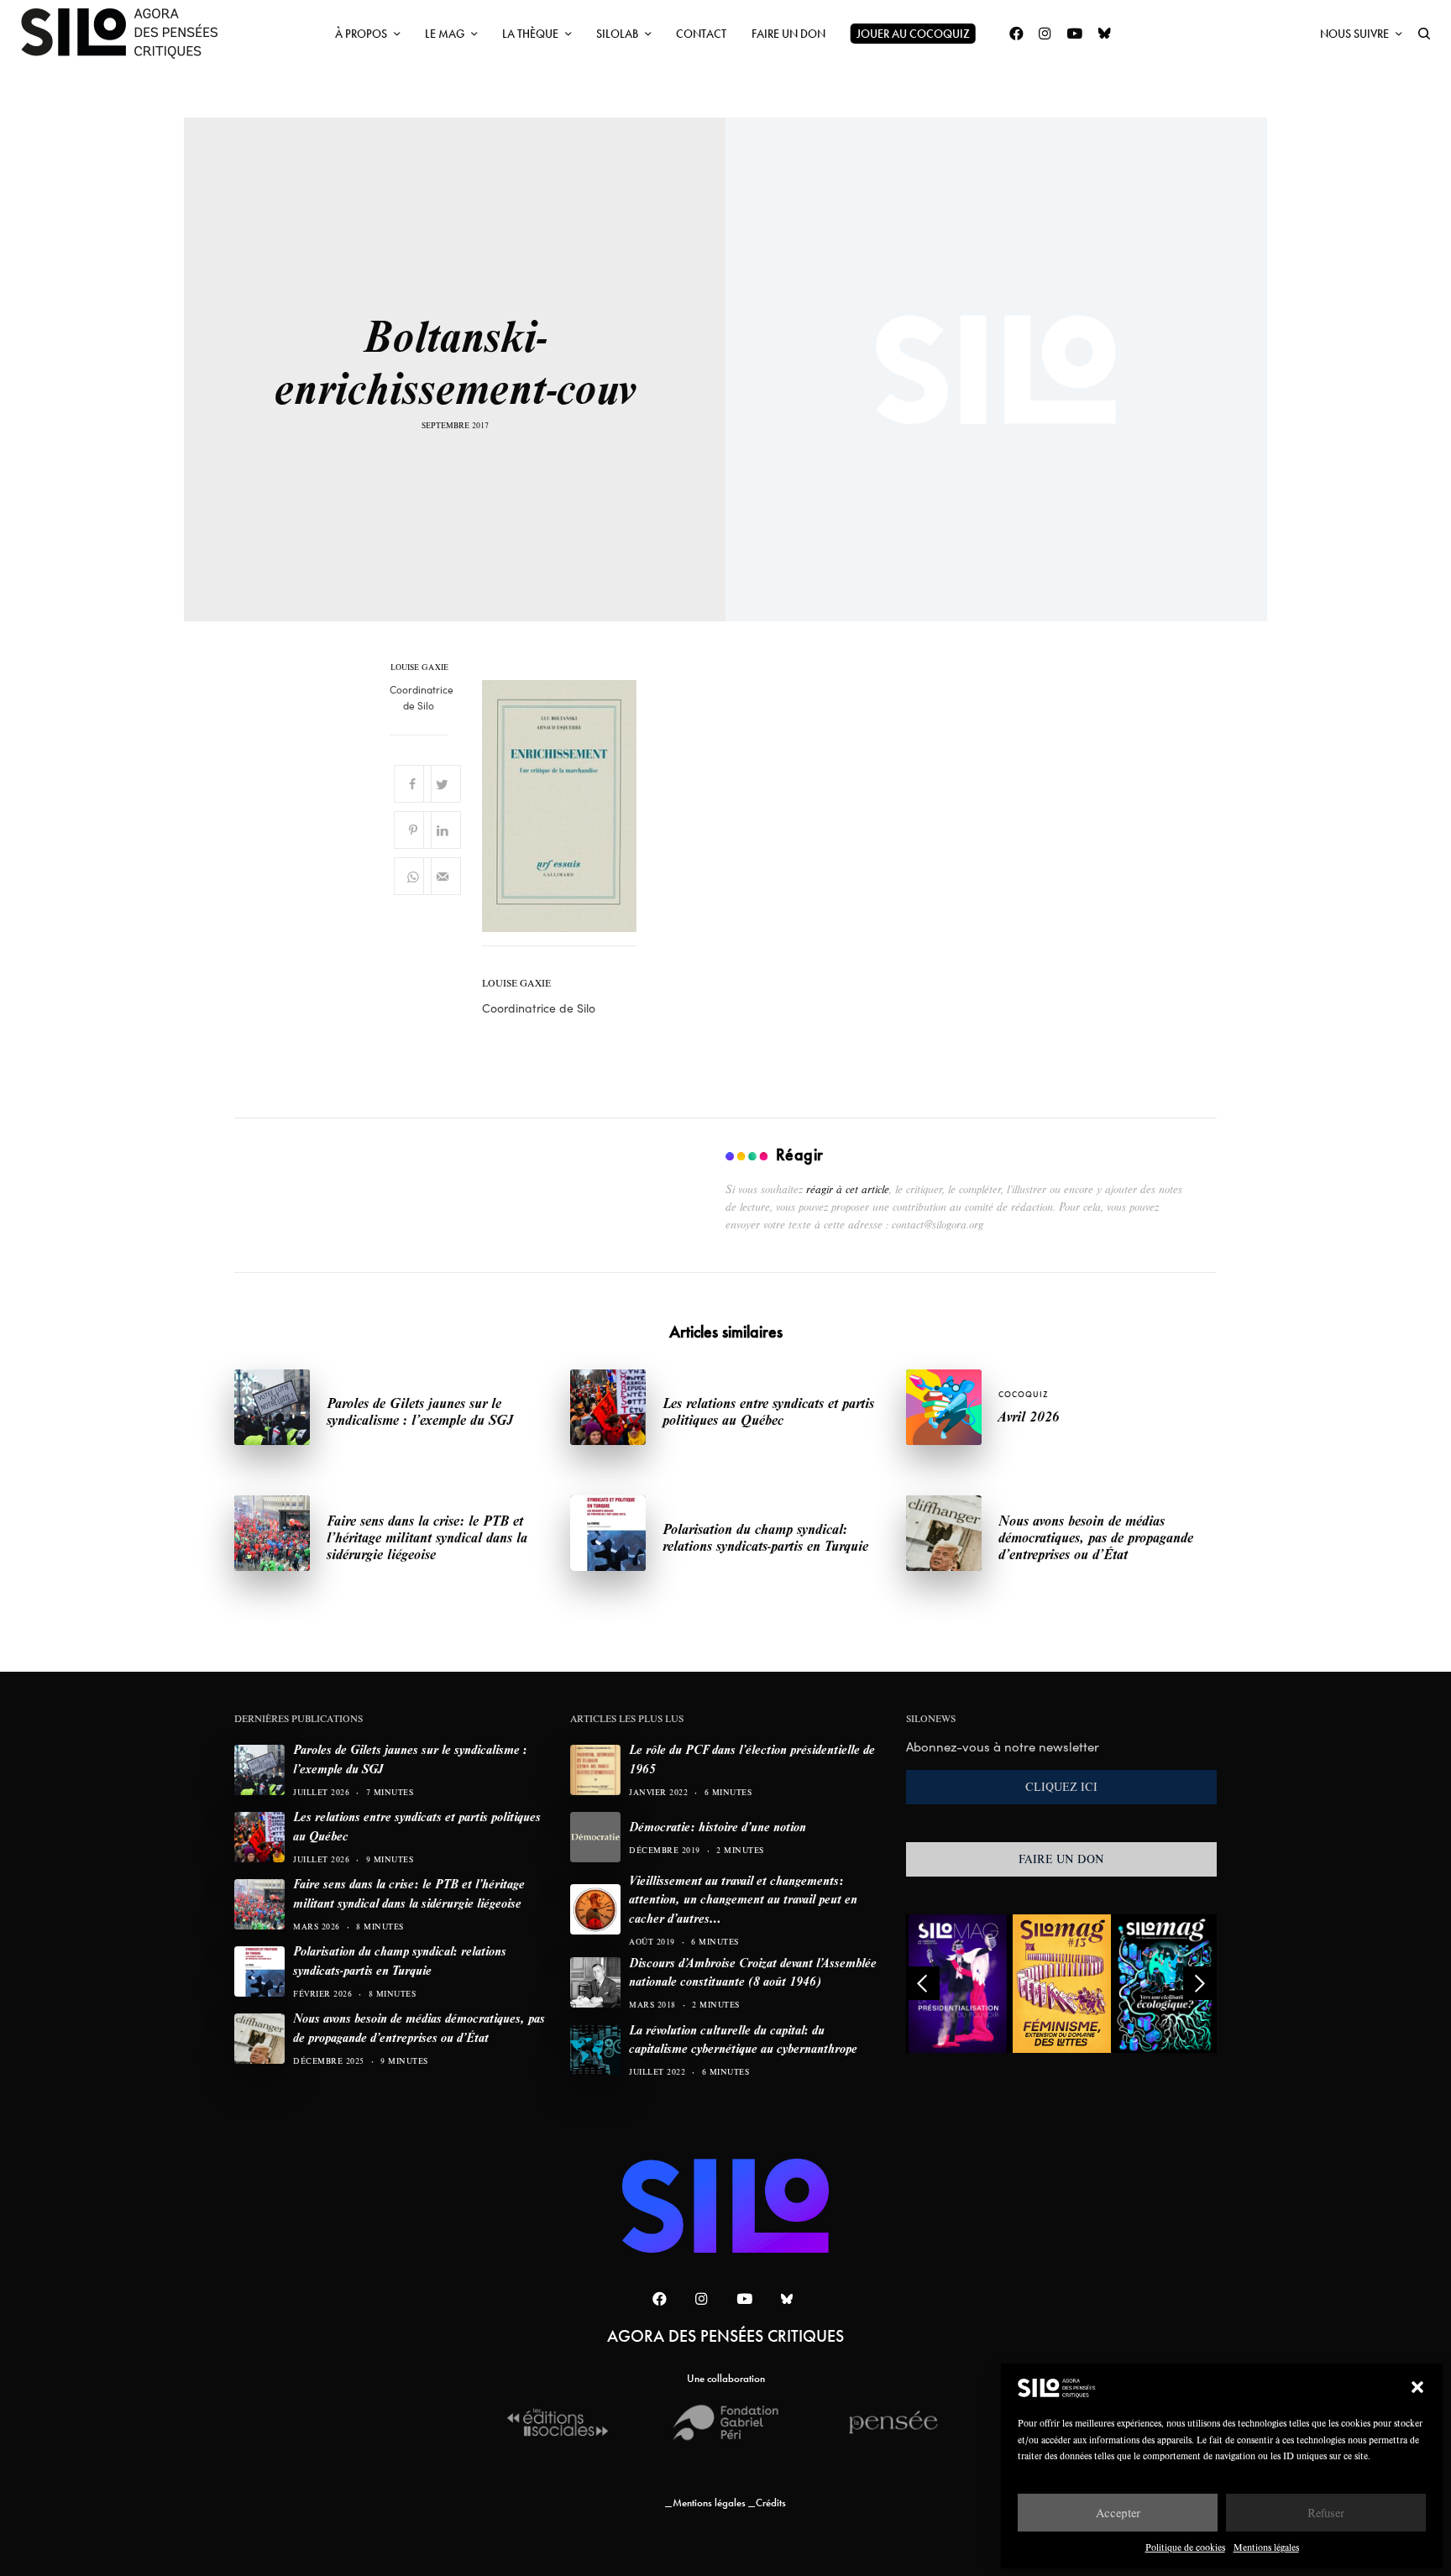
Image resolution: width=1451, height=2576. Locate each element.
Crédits (771, 2503)
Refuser (1326, 2513)
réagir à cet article (848, 1189)
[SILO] (128, 34)
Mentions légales (1266, 2547)
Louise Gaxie (419, 668)
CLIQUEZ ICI (1061, 1787)
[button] (1417, 2387)
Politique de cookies (1185, 2547)
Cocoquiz (1024, 1394)
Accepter (1118, 2513)
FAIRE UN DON (1061, 1859)
